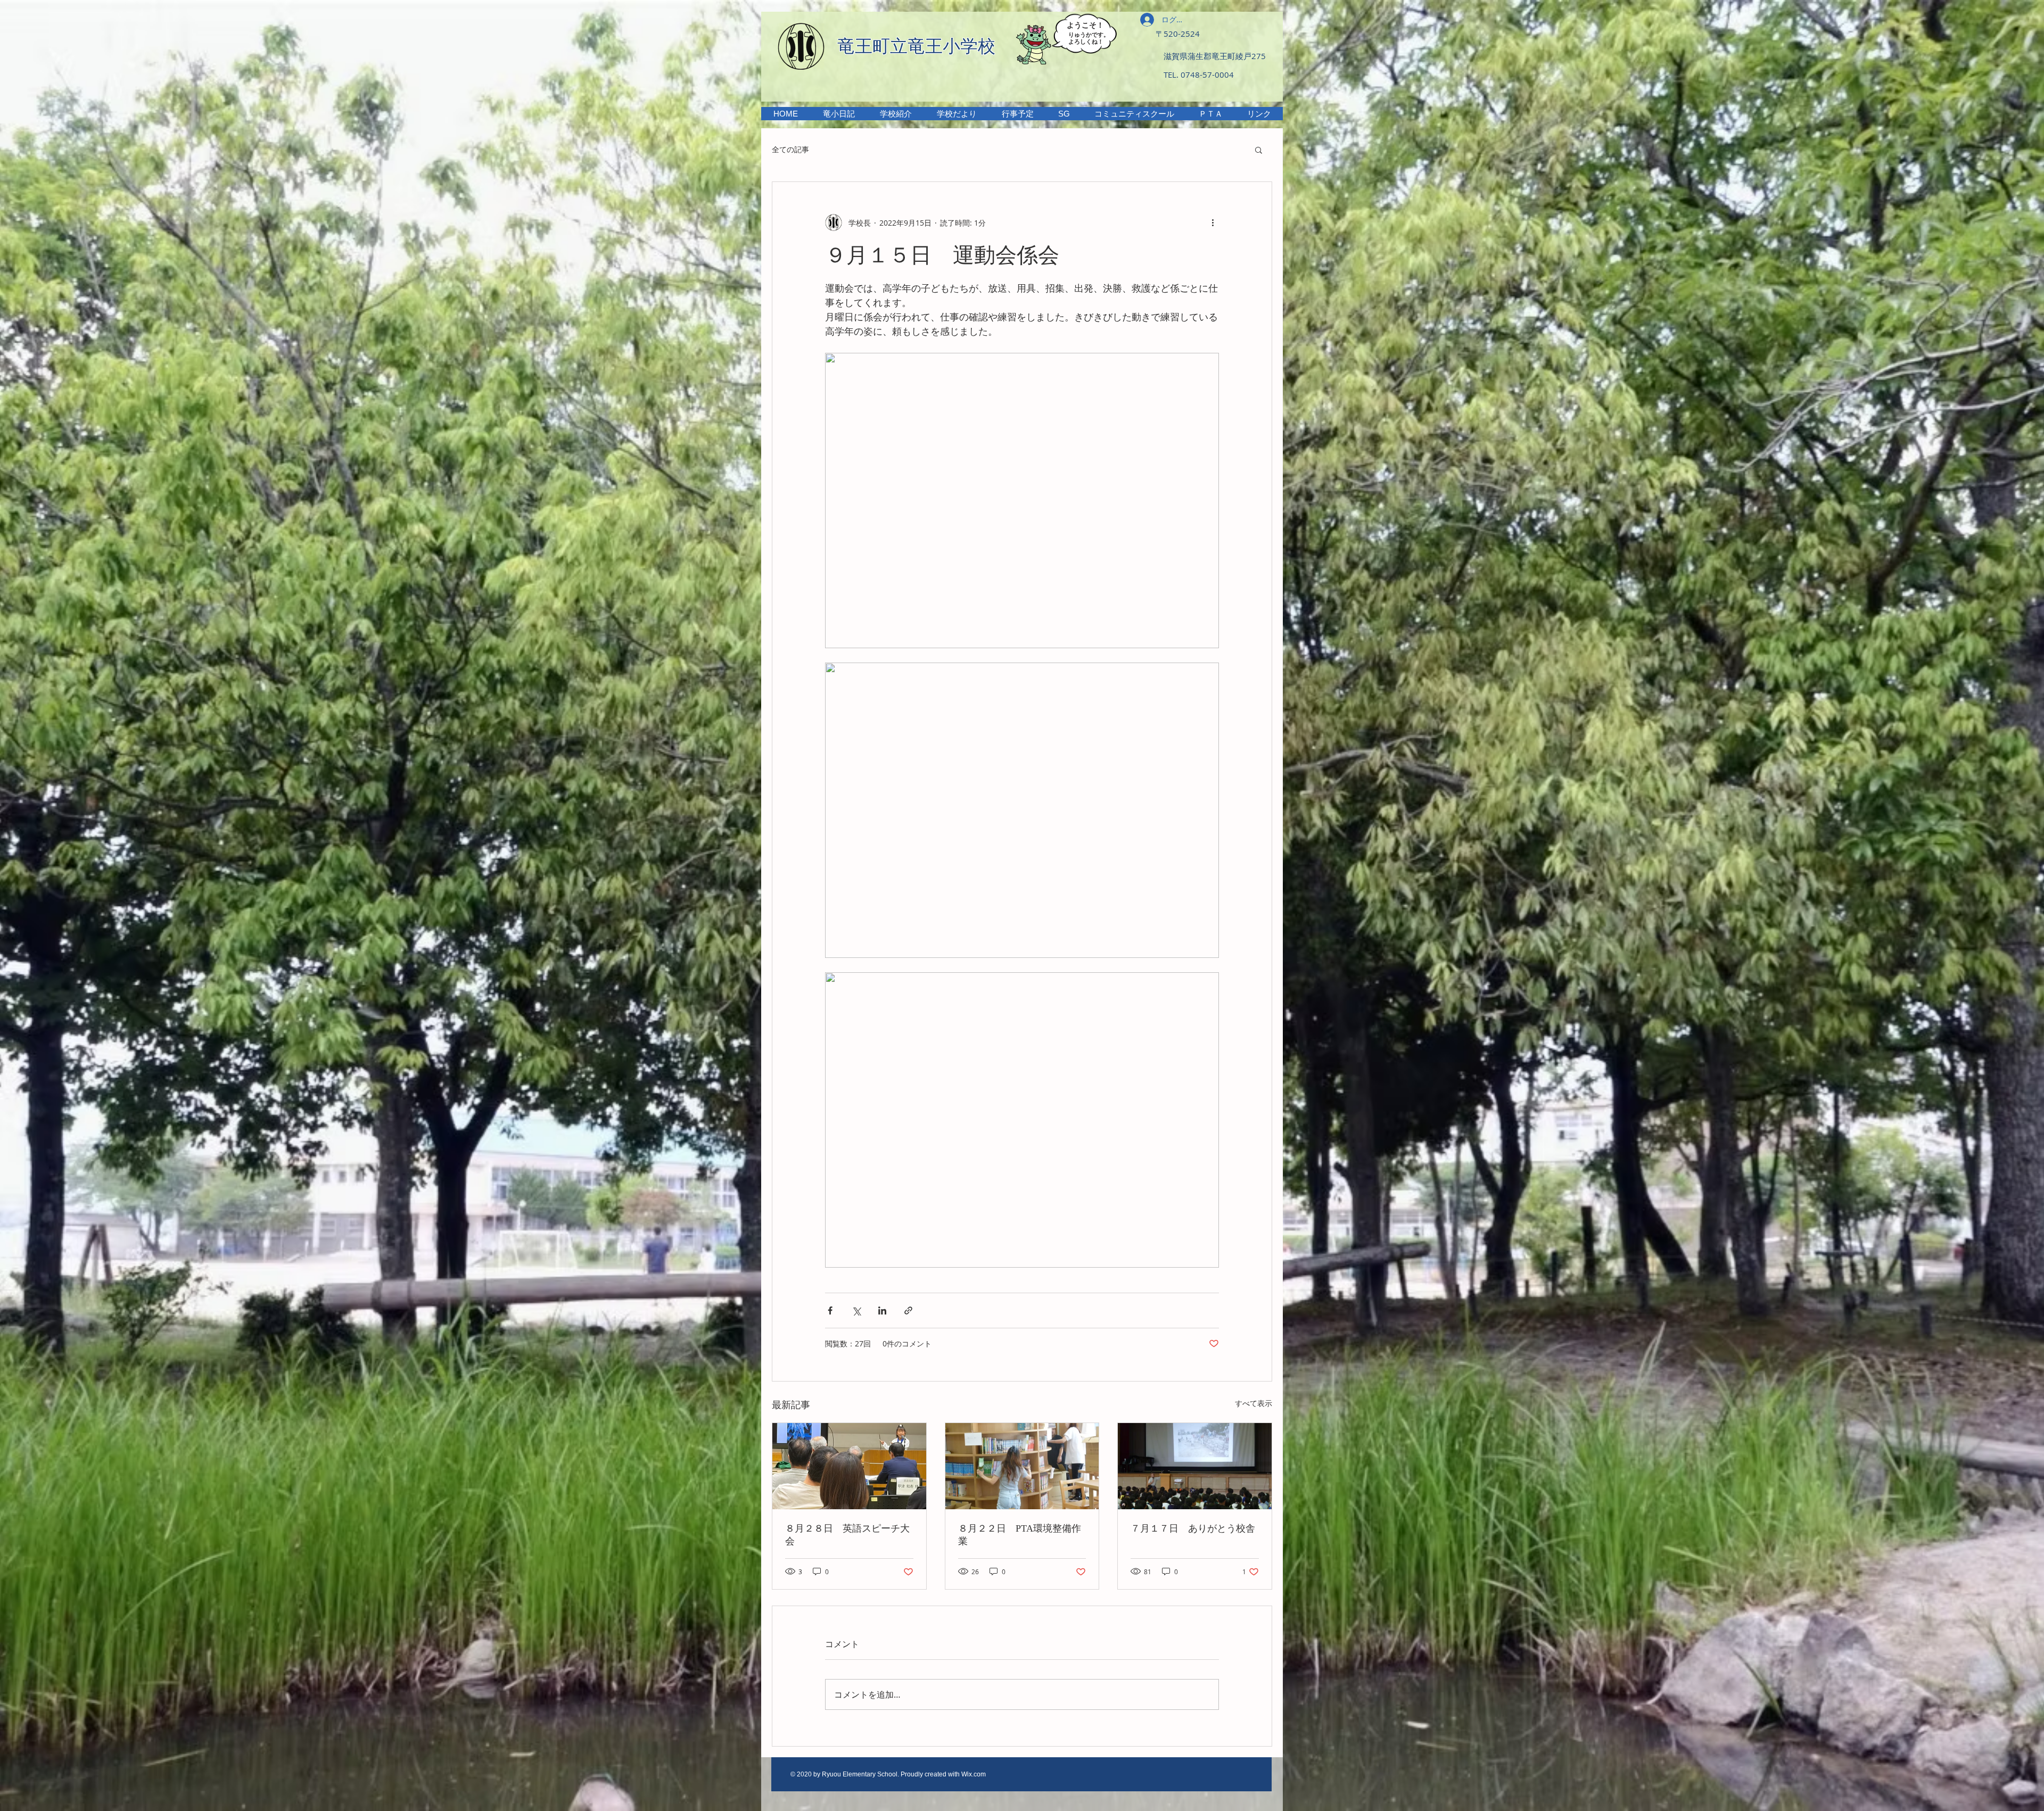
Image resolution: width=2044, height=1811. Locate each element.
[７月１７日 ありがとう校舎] (1195, 1466)
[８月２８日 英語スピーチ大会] (849, 1466)
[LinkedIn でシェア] (882, 1310)
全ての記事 (790, 149)
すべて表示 (1254, 1403)
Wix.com (974, 1774)
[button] (896, 114)
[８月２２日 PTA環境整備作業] (1022, 1466)
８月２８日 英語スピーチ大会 (847, 1535)
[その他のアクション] (1213, 222)
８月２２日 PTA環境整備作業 (1020, 1535)
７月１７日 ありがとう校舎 (1193, 1528)
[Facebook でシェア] (830, 1310)
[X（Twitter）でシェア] (856, 1310)
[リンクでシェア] (908, 1310)
